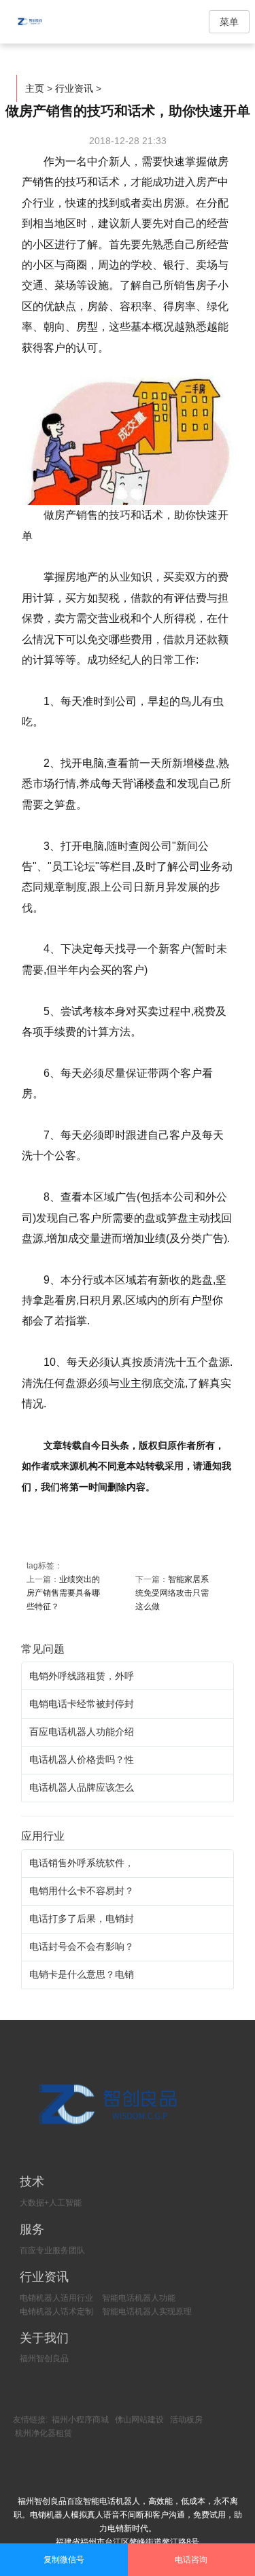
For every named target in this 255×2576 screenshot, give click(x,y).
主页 (35, 88)
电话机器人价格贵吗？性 (82, 1759)
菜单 (229, 22)
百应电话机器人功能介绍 (82, 1732)
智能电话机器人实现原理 (147, 2312)
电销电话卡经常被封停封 (82, 1704)
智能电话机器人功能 (139, 2298)
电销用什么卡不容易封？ (82, 1891)
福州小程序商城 (80, 2420)
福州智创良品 (44, 2358)
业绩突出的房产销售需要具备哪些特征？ (63, 1593)
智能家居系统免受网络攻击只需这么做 (172, 1593)
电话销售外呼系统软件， (82, 1863)
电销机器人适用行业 (56, 2298)
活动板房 (186, 2420)
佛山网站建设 (139, 2420)
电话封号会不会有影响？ (82, 1946)
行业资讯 (74, 88)
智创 (41, 22)
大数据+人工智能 (51, 2203)
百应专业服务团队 (52, 2250)
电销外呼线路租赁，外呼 (82, 1676)
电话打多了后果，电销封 (82, 1919)
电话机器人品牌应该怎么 (82, 1787)
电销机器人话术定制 (56, 2312)
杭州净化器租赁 (44, 2433)
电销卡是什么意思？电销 (82, 1974)
